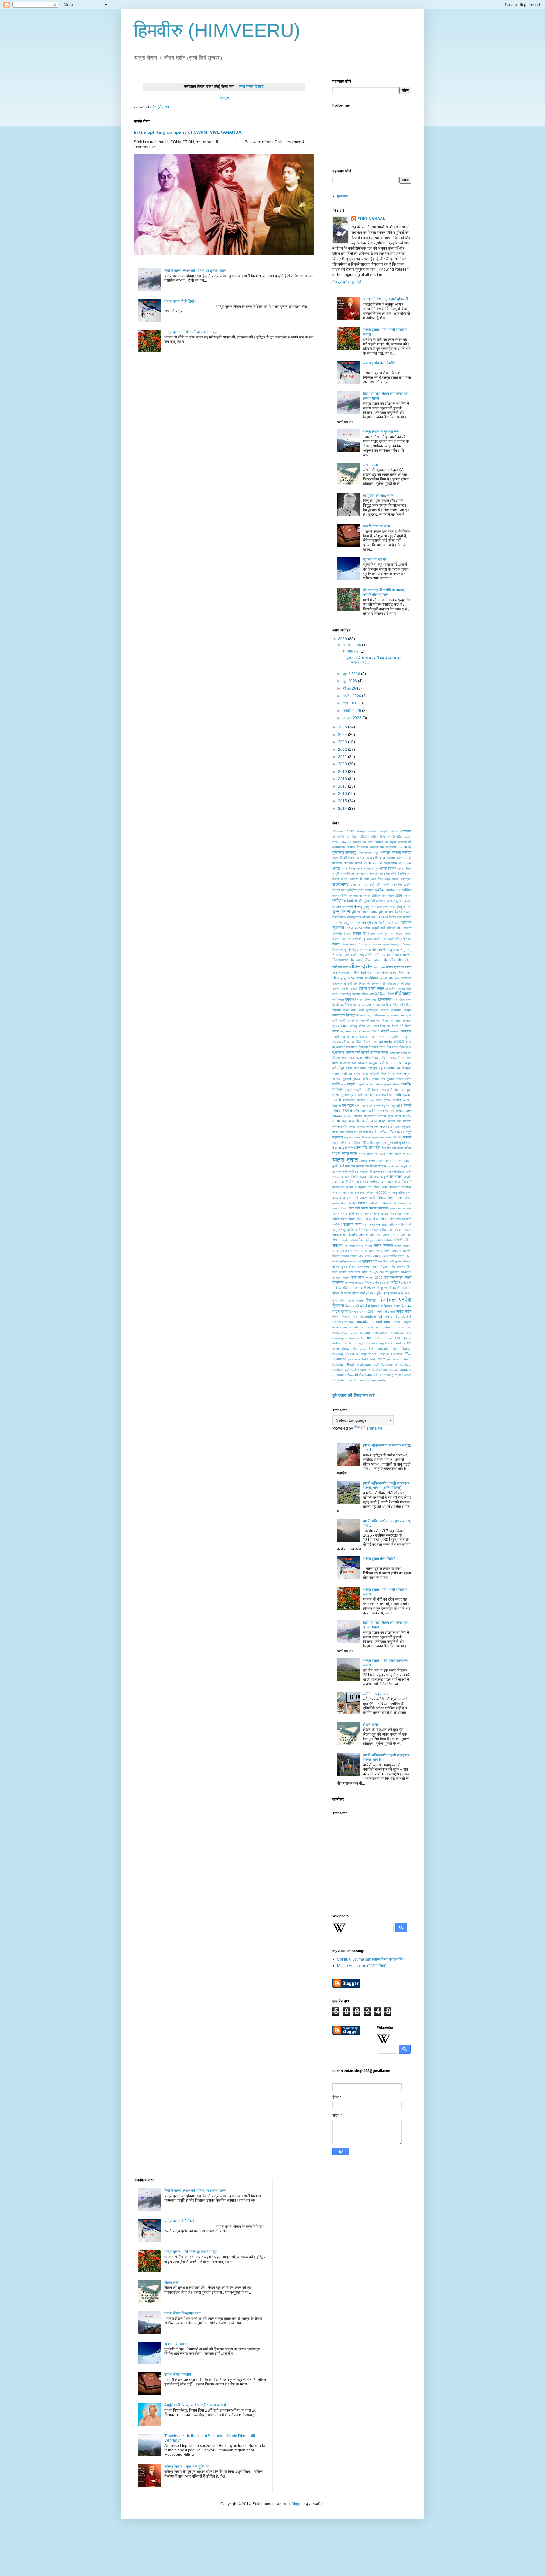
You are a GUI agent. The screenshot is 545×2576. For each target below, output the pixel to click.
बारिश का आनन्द (372, 1106)
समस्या (363, 1251)
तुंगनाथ (349, 999)
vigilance (356, 1380)
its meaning (375, 1343)
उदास (354, 885)
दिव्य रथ (380, 1005)
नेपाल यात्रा (351, 1047)
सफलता (338, 1245)
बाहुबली (386, 1106)
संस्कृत (407, 1230)
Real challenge (359, 1364)
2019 (343, 772)
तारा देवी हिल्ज (378, 994)
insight (360, 1343)
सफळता (350, 1246)
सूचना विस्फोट (403, 1261)
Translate (375, 1428)
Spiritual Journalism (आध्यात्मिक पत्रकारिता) (371, 1959)
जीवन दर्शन (361, 966)
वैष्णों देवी (354, 1208)
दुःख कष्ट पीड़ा (354, 1010)
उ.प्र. (344, 879)
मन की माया (361, 1132)
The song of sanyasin (396, 1375)
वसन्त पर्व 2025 (357, 1198)
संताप (390, 1230)
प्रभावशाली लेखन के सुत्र (396, 1090)
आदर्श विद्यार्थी (388, 868)
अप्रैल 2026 (352, 696)
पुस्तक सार (378, 1079)
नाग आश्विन (393, 1037)
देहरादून (351, 1015)
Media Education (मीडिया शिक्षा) (362, 1966)
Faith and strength (381, 1327)
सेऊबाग (385, 1267)
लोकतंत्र (406, 1187)
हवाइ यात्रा (390, 1293)
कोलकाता (382, 917)
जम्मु (403, 950)
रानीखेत (396, 1171)
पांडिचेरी (375, 1074)
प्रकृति (351, 1084)
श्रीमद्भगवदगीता (347, 1230)
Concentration (343, 1322)
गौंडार (399, 934)
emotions (356, 1327)
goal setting (360, 1333)
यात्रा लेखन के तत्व (399, 1153)
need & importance (362, 1354)
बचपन (370, 1100)
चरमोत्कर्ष (389, 939)
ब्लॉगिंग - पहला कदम (377, 1694)
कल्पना (407, 895)
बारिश (358, 1106)
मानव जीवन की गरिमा (391, 1137)
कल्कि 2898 (395, 895)
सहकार (345, 1256)
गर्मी (383, 928)
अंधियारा (364, 837)
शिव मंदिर (396, 1219)
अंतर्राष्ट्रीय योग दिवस (345, 837)
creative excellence (373, 1322)
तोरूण (368, 1000)
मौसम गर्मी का (404, 1148)
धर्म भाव (385, 1021)
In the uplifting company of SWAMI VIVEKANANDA (188, 132)
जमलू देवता (393, 950)
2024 (343, 735)
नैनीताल (373, 1047)
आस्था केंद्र (367, 874)
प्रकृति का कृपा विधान (369, 1084)
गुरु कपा (389, 934)
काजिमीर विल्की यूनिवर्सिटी (359, 901)
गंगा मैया (355, 923)
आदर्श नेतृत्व (348, 869)
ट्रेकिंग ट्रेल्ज (349, 988)
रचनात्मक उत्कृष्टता (399, 1166)
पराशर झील (363, 1058)
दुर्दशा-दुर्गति (372, 1010)
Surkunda (340, 1375)
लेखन (381, 1182)
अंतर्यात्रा (406, 831)
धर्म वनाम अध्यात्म (401, 1021)
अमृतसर (385, 852)
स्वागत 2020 (374, 1277)
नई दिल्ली (406, 1026)
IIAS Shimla (384, 1338)
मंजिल (392, 1121)
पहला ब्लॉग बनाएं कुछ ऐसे (361, 1068)
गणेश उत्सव (354, 928)
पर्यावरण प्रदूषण (368, 1063)
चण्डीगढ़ (360, 939)
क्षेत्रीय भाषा (395, 917)
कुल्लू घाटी (389, 906)
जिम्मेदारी (343, 960)
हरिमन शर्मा (358, 1293)
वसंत (342, 1198)
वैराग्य (344, 1208)
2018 (343, 779)
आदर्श (336, 868)
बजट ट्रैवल (383, 1100)
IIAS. (398, 1338)
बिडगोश (347, 1111)
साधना (354, 1256)
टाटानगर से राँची (342, 983)
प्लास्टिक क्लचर (377, 1095)
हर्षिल (379, 1293)
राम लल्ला (338, 1177)
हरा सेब (386, 1282)
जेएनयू (359, 978)
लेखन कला (370, 465)
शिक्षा (376, 1219)
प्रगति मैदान (371, 1090)
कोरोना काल (369, 917)
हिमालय (338, 1306)
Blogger (298, 2504)
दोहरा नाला (393, 1015)
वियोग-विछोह (390, 1203)
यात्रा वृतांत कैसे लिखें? (180, 301)
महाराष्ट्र (338, 1137)
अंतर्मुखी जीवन (388, 831)
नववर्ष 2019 (341, 1037)
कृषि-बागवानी (386, 912)
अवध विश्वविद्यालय (343, 858)
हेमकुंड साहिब (403, 1311)
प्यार (343, 1084)
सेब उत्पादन (398, 1267)
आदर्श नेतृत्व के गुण (367, 869)
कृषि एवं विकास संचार (364, 912)
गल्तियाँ (391, 928)
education (340, 1327)
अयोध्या (396, 852)
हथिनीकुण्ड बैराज (372, 1282)
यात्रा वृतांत (345, 1160)
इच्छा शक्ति (390, 874)
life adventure (396, 1343)
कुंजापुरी (391, 901)
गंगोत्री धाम (369, 923)
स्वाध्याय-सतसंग (394, 1277)
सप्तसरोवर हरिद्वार (362, 1240)
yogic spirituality (374, 1380)
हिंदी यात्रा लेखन (351, 1300)
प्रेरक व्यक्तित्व (359, 1095)
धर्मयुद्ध (353, 1026)
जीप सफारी (356, 960)
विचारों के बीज (349, 1203)
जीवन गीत (381, 960)
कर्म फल (382, 895)
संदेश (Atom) (159, 107)
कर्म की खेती (370, 895)
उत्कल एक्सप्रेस (402, 879)
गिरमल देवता (375, 934)
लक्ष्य (335, 1182)
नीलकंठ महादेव (383, 1042)
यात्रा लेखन (349, 1153)
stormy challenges (374, 1370)
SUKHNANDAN (372, 219)
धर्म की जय (353, 1021)
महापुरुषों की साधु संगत (378, 496)
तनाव (335, 994)
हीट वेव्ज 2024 (366, 1312)
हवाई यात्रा (405, 1293)
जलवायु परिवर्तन (391, 955)
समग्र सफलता (383, 1245)
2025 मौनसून (356, 831)
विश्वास (402, 1203)
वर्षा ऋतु (393, 1193)
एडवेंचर (380, 890)
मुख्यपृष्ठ (224, 98)
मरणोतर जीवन (387, 1132)
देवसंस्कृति (339, 1015)
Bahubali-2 (403, 1317)
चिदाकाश (407, 944)
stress (393, 1370)
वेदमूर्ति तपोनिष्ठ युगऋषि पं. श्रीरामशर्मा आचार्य (195, 2405)
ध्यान (369, 1026)
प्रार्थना (345, 1095)
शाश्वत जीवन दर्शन (392, 1214)
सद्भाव (345, 1240)
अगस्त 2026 (352, 645)
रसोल (345, 1171)
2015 (343, 801)
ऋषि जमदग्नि (383, 885)
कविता (337, 900)
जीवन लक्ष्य (345, 973)
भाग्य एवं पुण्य (386, 1111)
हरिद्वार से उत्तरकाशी (354, 1288)
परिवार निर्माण (404, 1058)
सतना (386, 1235)
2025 (343, 727)
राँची (351, 1171)
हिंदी (335, 1300)
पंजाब (384, 1052)
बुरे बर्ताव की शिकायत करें (354, 1395)
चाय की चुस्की (381, 944)
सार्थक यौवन (396, 1256)
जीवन (369, 960)
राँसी (357, 1171)
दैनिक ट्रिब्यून (364, 1015)
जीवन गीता (396, 960)
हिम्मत (353, 1312)
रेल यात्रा (396, 1177)
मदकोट (361, 1127)
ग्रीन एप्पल (348, 939)
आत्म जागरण (373, 863)
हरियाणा (370, 1293)
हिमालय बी (377, 1306)
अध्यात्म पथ (377, 847)
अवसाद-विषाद (373, 858)
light (396, 1348)
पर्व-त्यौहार (405, 1063)
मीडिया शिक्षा (368, 1143)
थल (396, 1000)
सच (378, 1235)
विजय (361, 1203)
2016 (343, 794)
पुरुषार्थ (347, 1079)
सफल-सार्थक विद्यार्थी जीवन (394, 1240)
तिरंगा (391, 994)
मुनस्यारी (393, 1143)
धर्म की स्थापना (370, 1021)
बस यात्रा (348, 1105)
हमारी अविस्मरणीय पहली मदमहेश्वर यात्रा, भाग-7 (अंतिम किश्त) (386, 1485)
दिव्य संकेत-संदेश (396, 1005)
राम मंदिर (407, 1171)
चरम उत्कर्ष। (374, 939)
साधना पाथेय (380, 1256)
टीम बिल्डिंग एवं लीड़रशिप (397, 983)
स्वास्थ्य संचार (353, 1282)
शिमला (385, 1219)
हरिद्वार (396, 1282)
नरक (349, 1031)
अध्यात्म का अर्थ (363, 842)
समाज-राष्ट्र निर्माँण (379, 1251)
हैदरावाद (346, 1317)
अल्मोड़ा (407, 852)
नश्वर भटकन (359, 1037)
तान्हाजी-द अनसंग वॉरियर (354, 994)
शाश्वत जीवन (372, 1214)
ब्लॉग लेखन (360, 1111)
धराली (342, 1021)
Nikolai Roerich (391, 1354)
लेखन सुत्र (381, 1187)
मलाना (401, 1132)
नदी (342, 1031)
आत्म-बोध (405, 863)
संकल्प (367, 1230)
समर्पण (354, 1251)
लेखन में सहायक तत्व (359, 1187)
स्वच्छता (337, 1277)
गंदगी (381, 923)
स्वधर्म (346, 1277)
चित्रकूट (395, 944)
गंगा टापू (343, 923)
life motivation (380, 1348)
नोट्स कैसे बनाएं (388, 1047)
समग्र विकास (364, 1246)
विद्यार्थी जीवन (374, 1203)
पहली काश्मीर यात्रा (391, 1068)
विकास (382, 1198)
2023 (343, 742)
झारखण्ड (394, 978)
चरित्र (398, 939)
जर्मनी (377, 955)
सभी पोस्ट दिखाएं (251, 87)
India (408, 1338)
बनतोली (397, 1100)
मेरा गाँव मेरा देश (368, 1148)
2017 (343, 786)
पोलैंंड (408, 1079)
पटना (392, 1053)
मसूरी (408, 1132)
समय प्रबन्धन (341, 1251)
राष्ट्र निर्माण (352, 1177)
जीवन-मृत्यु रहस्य (343, 978)
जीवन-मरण (404, 973)
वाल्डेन (373, 1198)
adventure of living (376, 1316)
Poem (381, 1359)
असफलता (389, 858)
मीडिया (357, 1143)
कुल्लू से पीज (404, 906)
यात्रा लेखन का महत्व (372, 1153)
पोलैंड (336, 1084)
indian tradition (343, 1343)
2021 (343, 757)
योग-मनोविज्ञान (378, 1166)
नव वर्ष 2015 (371, 1031)
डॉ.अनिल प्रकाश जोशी (398, 988)
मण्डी (352, 1126)
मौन (394, 1148)
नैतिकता (363, 1047)
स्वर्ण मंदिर (358, 1277)
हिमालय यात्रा (392, 1306)
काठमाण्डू (381, 901)
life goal (360, 1348)
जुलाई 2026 (352, 674)
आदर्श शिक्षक (404, 869)
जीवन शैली (359, 973)
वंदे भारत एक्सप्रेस (354, 1193)
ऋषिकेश (397, 885)
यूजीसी (360, 1166)
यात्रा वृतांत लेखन (372, 1161)
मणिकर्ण (407, 1121)
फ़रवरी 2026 (352, 711)
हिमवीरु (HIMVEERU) (217, 30)
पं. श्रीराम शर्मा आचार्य (355, 1052)
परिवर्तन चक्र (388, 1058)
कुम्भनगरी (347, 906)
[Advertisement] (380, 1864)
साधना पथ (365, 1256)
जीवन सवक (373, 973)
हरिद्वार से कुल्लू (377, 1288)
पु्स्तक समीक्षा (395, 1079)
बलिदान (337, 1106)
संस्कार (398, 1230)
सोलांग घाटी (346, 1272)
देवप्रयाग (396, 1010)
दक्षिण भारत (405, 1000)
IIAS (370, 1338)
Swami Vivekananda (363, 1375)
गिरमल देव (360, 933)
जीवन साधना (389, 973)
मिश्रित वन (346, 1143)
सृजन (336, 1267)
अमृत (376, 853)
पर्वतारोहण (338, 1068)
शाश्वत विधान (348, 1219)
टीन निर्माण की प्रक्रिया (367, 983)
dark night (402, 1322)
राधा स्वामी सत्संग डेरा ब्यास (375, 1171)
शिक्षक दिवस (364, 1219)
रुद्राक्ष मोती (366, 1177)
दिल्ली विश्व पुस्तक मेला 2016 (357, 1005)
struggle (405, 1370)
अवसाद (360, 858)
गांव (399, 928)
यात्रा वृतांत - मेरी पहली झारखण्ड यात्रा (191, 332)
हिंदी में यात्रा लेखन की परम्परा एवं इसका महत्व (195, 271)
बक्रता (361, 1100)
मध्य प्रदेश (346, 1132)
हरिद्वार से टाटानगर (400, 1288)
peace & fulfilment (361, 1359)
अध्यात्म (346, 842)
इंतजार (379, 874)
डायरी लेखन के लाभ (376, 526)
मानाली (407, 1137)
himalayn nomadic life (349, 1338)
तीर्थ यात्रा (403, 994)
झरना (383, 978)
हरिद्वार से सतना (342, 1293)
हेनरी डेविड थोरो (386, 1312)
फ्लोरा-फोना (349, 1100)
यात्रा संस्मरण (393, 1161)
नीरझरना (367, 1042)
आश (357, 874)
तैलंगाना (359, 1000)
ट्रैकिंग (363, 988)
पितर (384, 1073)
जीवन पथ (380, 967)
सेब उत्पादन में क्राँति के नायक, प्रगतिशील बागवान (384, 592)
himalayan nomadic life (392, 1333)
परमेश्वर (351, 1058)
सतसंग (395, 1235)
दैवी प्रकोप (380, 1015)
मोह (389, 1148)
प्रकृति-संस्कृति (353, 1090)
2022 (343, 750)
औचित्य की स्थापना (351, 895)
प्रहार (336, 1095)
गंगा (335, 923)
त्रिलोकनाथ (385, 999)
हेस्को (335, 1317)
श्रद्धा (384, 1224)
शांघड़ (344, 1214)
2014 (343, 809)
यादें (342, 1166)
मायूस (336, 1143)
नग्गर (336, 1031)
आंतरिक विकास (353, 863)
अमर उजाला (365, 853)
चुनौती (347, 950)
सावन (408, 1256)
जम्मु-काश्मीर (366, 955)
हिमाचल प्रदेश (395, 1300)
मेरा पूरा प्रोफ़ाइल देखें (347, 282)
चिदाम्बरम (337, 950)
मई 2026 (350, 688)
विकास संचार (396, 1198)
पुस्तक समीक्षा (361, 1079)
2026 (343, 639)
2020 (343, 764)
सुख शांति (356, 1261)
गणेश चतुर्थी (371, 928)
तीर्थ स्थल (338, 1000)
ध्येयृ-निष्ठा (380, 1026)
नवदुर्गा (385, 1031)
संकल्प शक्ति (379, 1230)
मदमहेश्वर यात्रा (390, 1126)
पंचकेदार (375, 1052)
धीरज (362, 1026)
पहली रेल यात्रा (350, 1074)
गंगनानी (407, 917)
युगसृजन (350, 1166)
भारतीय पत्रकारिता (365, 1116)
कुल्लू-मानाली (341, 912)
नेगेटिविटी (398, 1042)
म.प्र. (383, 1121)
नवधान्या (395, 1031)
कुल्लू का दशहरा (373, 906)
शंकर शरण (396, 1208)
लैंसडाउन (394, 1187)
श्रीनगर (393, 1224)
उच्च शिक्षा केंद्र (381, 879)
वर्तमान (370, 1193)
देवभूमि (408, 1010)
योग (367, 1166)
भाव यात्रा (348, 1121)
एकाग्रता (370, 890)
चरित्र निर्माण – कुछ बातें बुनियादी (386, 299)
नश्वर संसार (377, 1037)
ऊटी (372, 885)
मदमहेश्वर (372, 1126)
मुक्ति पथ (381, 1143)
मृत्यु (342, 1148)
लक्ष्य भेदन (362, 1182)
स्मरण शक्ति (361, 1272)
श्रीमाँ (359, 1230)
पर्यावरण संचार (389, 1063)
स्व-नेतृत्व (406, 1272)
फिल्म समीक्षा (395, 1095)
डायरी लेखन (376, 988)
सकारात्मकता (366, 1235)
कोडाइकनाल (354, 917)
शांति (351, 1214)
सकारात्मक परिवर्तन (345, 1235)
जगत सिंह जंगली (375, 950)
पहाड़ (365, 1073)
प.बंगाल (337, 1052)
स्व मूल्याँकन (393, 1272)
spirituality (352, 1370)
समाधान (396, 1251)
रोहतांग (407, 1177)
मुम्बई (402, 1143)
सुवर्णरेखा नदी (386, 1261)
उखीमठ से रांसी (359, 879)
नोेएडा (402, 1047)
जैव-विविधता (372, 978)
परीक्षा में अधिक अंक (344, 1063)
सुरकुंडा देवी (370, 1261)
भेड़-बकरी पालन (367, 1121)
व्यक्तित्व (383, 1208)
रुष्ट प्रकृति (381, 1177)
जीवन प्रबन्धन (395, 967)
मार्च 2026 (350, 703)
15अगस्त (338, 831)
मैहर (384, 1148)
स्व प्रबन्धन (377, 1272)
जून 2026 (350, 681)
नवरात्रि (406, 1031)
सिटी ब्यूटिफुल (341, 1261)
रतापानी (337, 1171)
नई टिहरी (393, 1026)
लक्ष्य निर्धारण (347, 1182)
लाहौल (373, 1182)
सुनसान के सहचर (375, 559)
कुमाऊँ (400, 901)
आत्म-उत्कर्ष (391, 863)
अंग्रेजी (372, 831)
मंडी (399, 1121)
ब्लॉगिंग (373, 1111)
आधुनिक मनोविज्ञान (343, 874)
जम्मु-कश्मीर (351, 955)
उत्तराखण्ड (340, 884)
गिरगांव (348, 934)
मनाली (373, 1132)
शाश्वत (359, 1214)
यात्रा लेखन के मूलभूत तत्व (381, 432)
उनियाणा (363, 885)
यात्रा (336, 1153)
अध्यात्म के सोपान (357, 847)
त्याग (375, 1000)
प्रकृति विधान (391, 1084)
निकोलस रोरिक (353, 1042)
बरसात (407, 1100)
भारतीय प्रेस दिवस (389, 1116)
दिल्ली (336, 1005)
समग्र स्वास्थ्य (403, 1246)
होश (355, 1317)
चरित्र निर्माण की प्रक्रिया (356, 944)
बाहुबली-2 (397, 1106)
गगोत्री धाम (392, 923)
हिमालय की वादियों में (357, 1306)
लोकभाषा (337, 1193)
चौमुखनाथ (358, 950)
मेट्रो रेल (350, 1148)
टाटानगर (406, 978)
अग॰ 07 (353, 651)
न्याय (409, 1047)
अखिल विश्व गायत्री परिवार (387, 837)
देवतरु (385, 1010)
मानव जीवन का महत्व (366, 1137)
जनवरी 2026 (352, 718)
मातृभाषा (349, 1137)
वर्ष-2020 (381, 1193)
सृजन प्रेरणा (348, 1267)
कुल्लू (358, 906)
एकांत (361, 890)
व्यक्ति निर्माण (369, 1208)
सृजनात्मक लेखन (367, 1267)
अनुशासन (391, 847)
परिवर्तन (375, 1058)
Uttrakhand (340, 1380)
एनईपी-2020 (393, 890)
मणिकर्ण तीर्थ (340, 1126)
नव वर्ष (357, 1031)
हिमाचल (371, 1300)
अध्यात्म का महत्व (385, 842)
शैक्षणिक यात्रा (352, 1224)
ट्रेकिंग (336, 988)
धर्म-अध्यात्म (340, 1026)
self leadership (385, 1364)
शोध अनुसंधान (371, 1224)
